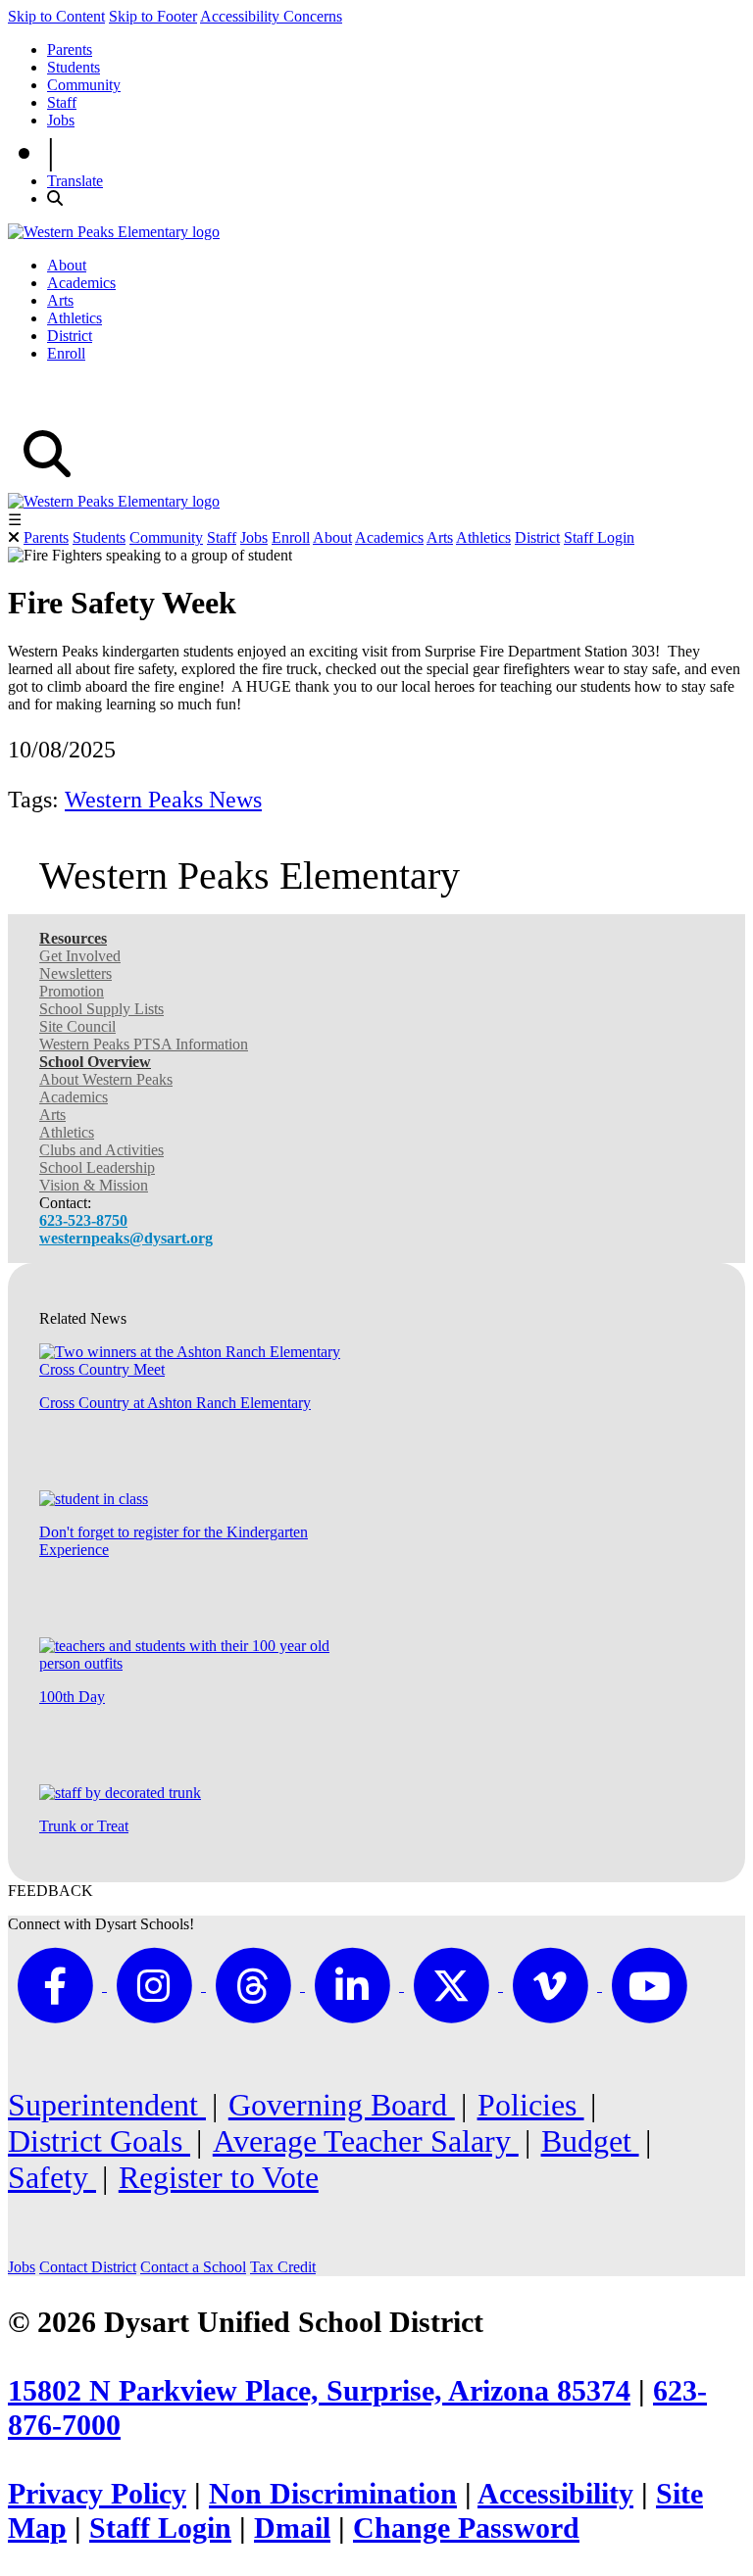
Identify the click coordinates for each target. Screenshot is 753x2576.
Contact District (88, 2267)
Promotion (72, 991)
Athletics (75, 318)
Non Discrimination (333, 2494)
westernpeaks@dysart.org (126, 1238)
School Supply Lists (101, 1009)
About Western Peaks (106, 1079)
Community (84, 85)
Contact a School (193, 2267)
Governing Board (342, 2105)
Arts (60, 300)
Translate (75, 181)
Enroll (66, 353)
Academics (81, 283)
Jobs (61, 120)
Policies (531, 2105)
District (70, 336)
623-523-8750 (83, 1220)
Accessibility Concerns (271, 16)
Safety (52, 2177)
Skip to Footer (153, 16)
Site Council (77, 1026)
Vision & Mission (94, 1185)
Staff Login (599, 537)
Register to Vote (219, 2177)
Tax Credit (283, 2267)
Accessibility (555, 2494)
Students (74, 67)
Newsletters (75, 973)
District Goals (99, 2141)
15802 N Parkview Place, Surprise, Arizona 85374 (319, 2391)
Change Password (466, 2528)
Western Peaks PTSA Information (144, 1044)
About (67, 265)
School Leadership (97, 1167)
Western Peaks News (163, 800)
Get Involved (80, 956)
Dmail (292, 2528)
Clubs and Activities (101, 1150)
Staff (62, 102)
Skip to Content (56, 16)
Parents (70, 49)
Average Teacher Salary (366, 2141)
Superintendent (107, 2105)
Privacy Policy (97, 2494)
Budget (590, 2141)
